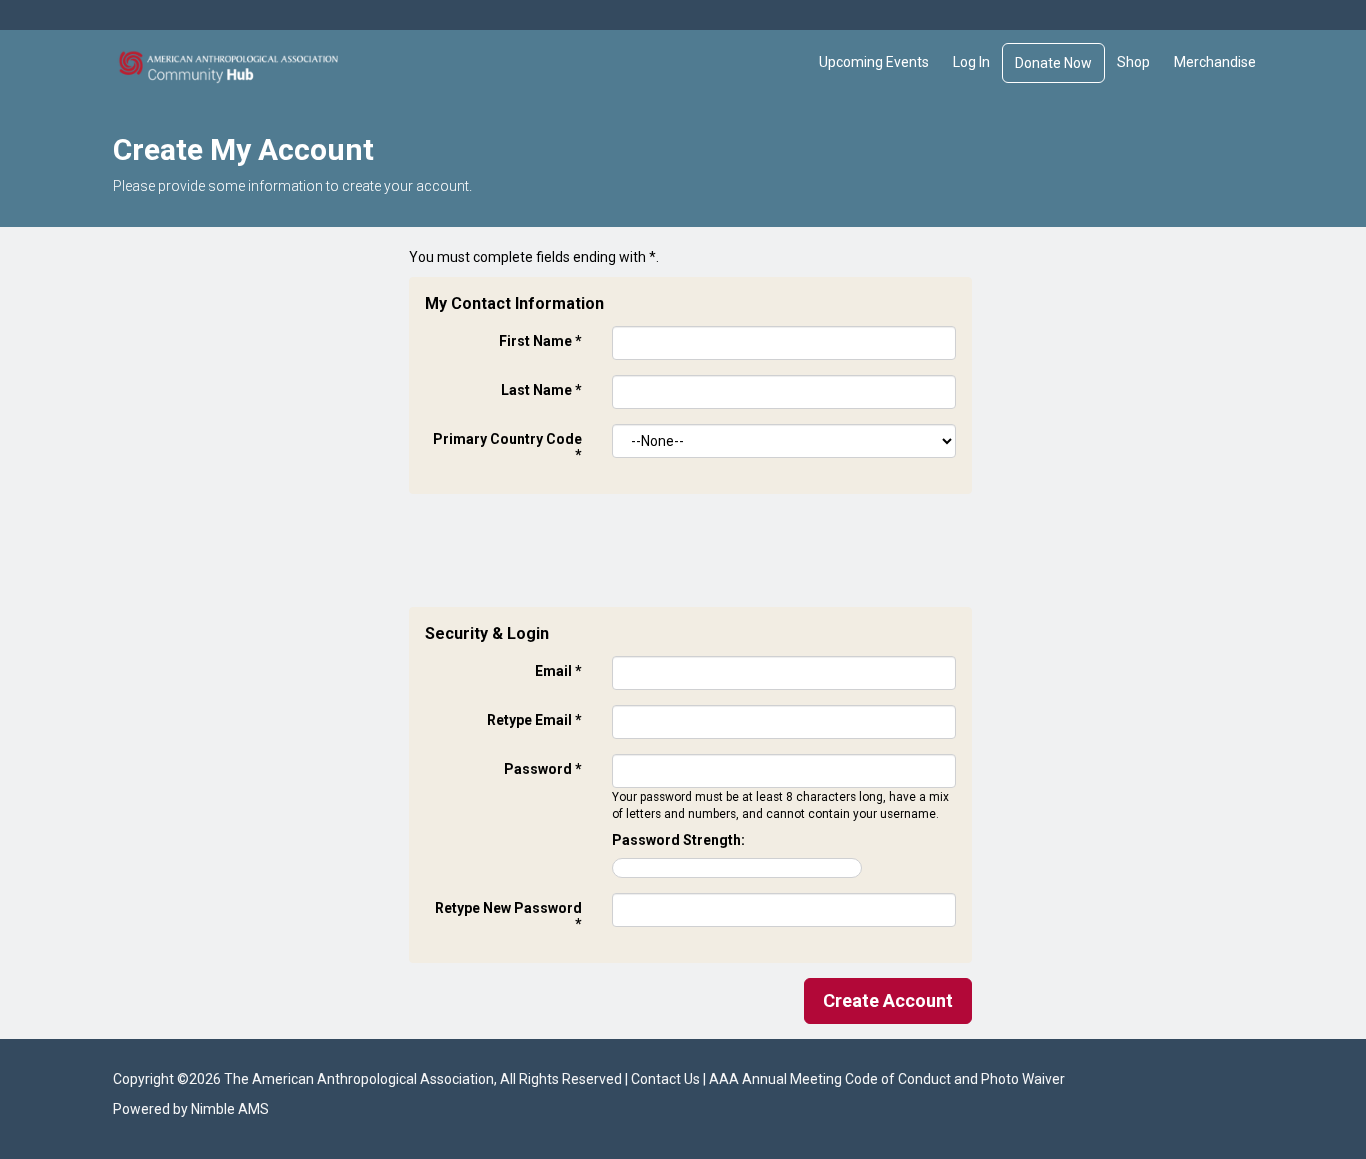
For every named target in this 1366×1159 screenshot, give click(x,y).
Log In (971, 62)
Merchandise (1215, 62)
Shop (1133, 62)
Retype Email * (534, 720)
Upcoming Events (874, 62)
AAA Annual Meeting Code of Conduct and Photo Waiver (887, 1079)
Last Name (541, 390)
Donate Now (1053, 63)
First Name (540, 341)
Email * (558, 671)
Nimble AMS (230, 1109)
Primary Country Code (507, 447)
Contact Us (665, 1079)
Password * (543, 769)
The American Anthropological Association (359, 1079)
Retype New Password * (508, 916)
